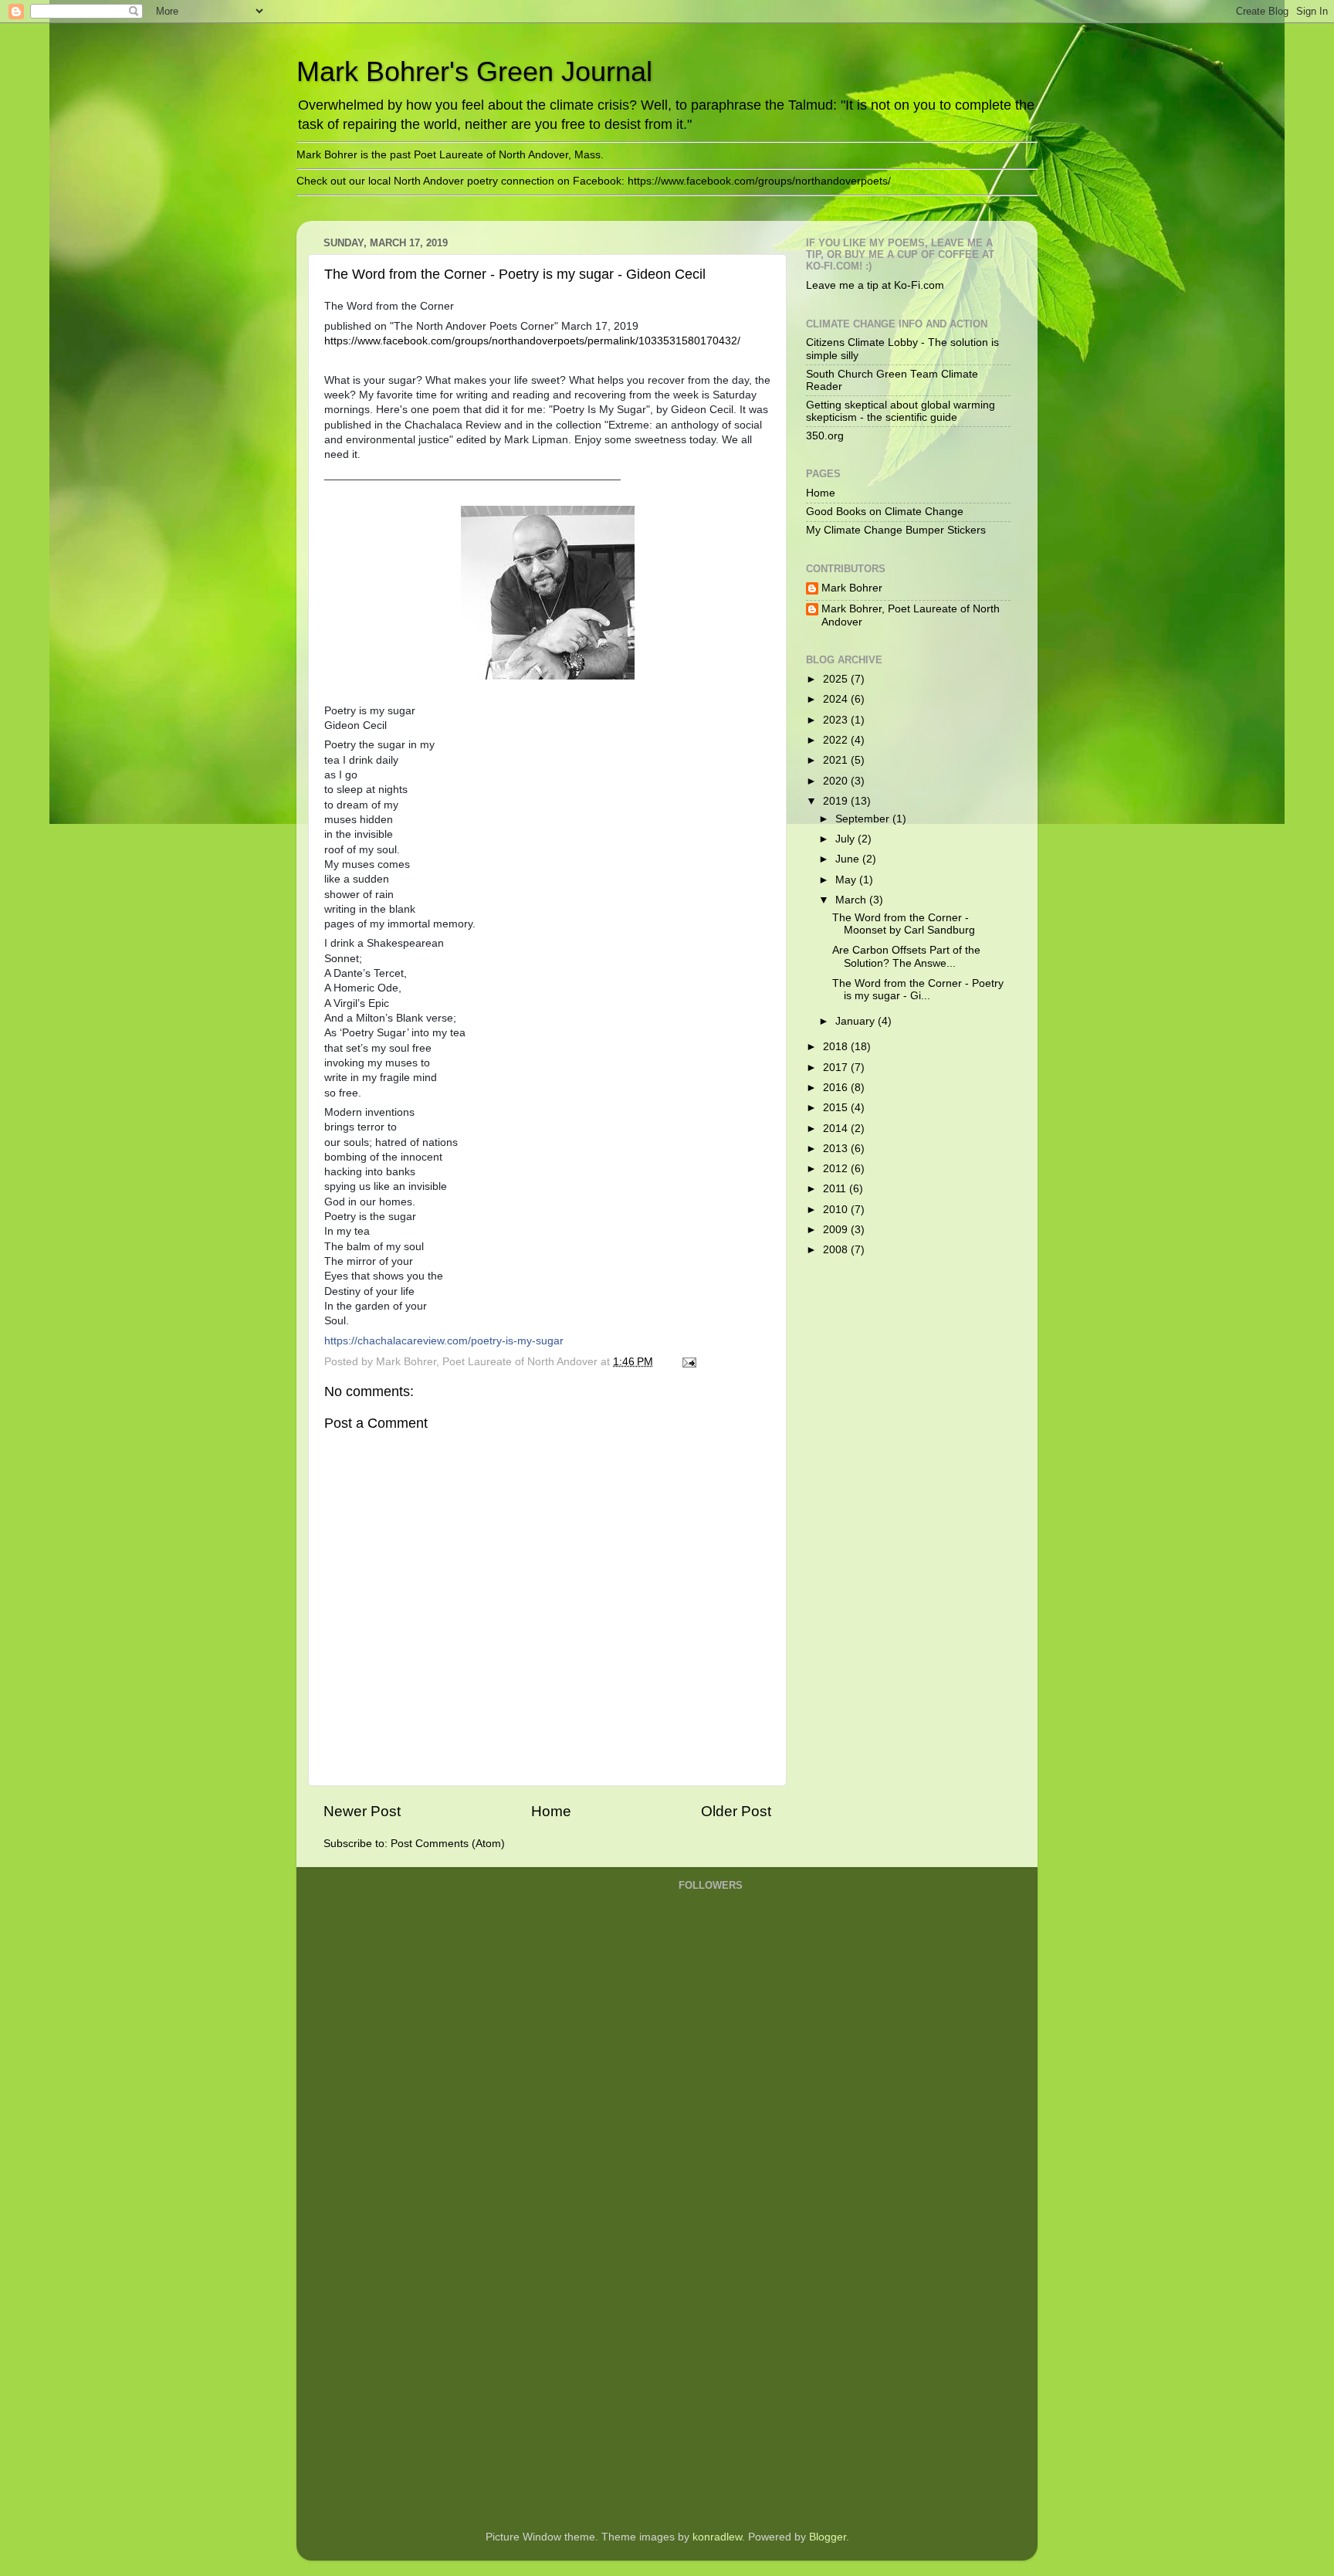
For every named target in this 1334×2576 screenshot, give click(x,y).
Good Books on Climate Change (885, 512)
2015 (837, 1108)
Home (551, 1811)
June (849, 859)
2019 (837, 801)
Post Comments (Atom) (448, 1844)
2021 (837, 760)
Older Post (736, 1811)
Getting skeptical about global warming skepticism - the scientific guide (901, 411)
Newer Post (362, 1811)
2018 (837, 1047)
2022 (837, 740)
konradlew (717, 2537)
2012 (837, 1169)
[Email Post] (688, 1362)
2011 (836, 1189)
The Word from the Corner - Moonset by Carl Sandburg (904, 924)
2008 (837, 1250)
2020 (837, 781)
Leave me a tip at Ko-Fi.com (875, 285)
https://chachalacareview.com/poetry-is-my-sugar (444, 1341)
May (847, 880)
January (857, 1021)
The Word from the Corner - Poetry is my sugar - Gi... (918, 990)
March (852, 900)
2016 (837, 1088)
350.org (825, 436)
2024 (837, 699)
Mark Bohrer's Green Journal (474, 71)
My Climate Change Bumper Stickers (896, 530)
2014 (837, 1129)
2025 (837, 679)
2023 (837, 720)
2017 (837, 1068)
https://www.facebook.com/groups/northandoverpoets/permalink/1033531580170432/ (532, 341)
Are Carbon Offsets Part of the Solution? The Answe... (906, 956)
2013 (837, 1149)
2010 (837, 1210)
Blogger (828, 2537)
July (846, 839)
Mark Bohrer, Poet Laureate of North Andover (911, 615)
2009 (837, 1230)
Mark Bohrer (852, 588)
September (864, 819)
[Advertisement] (740, 2272)
